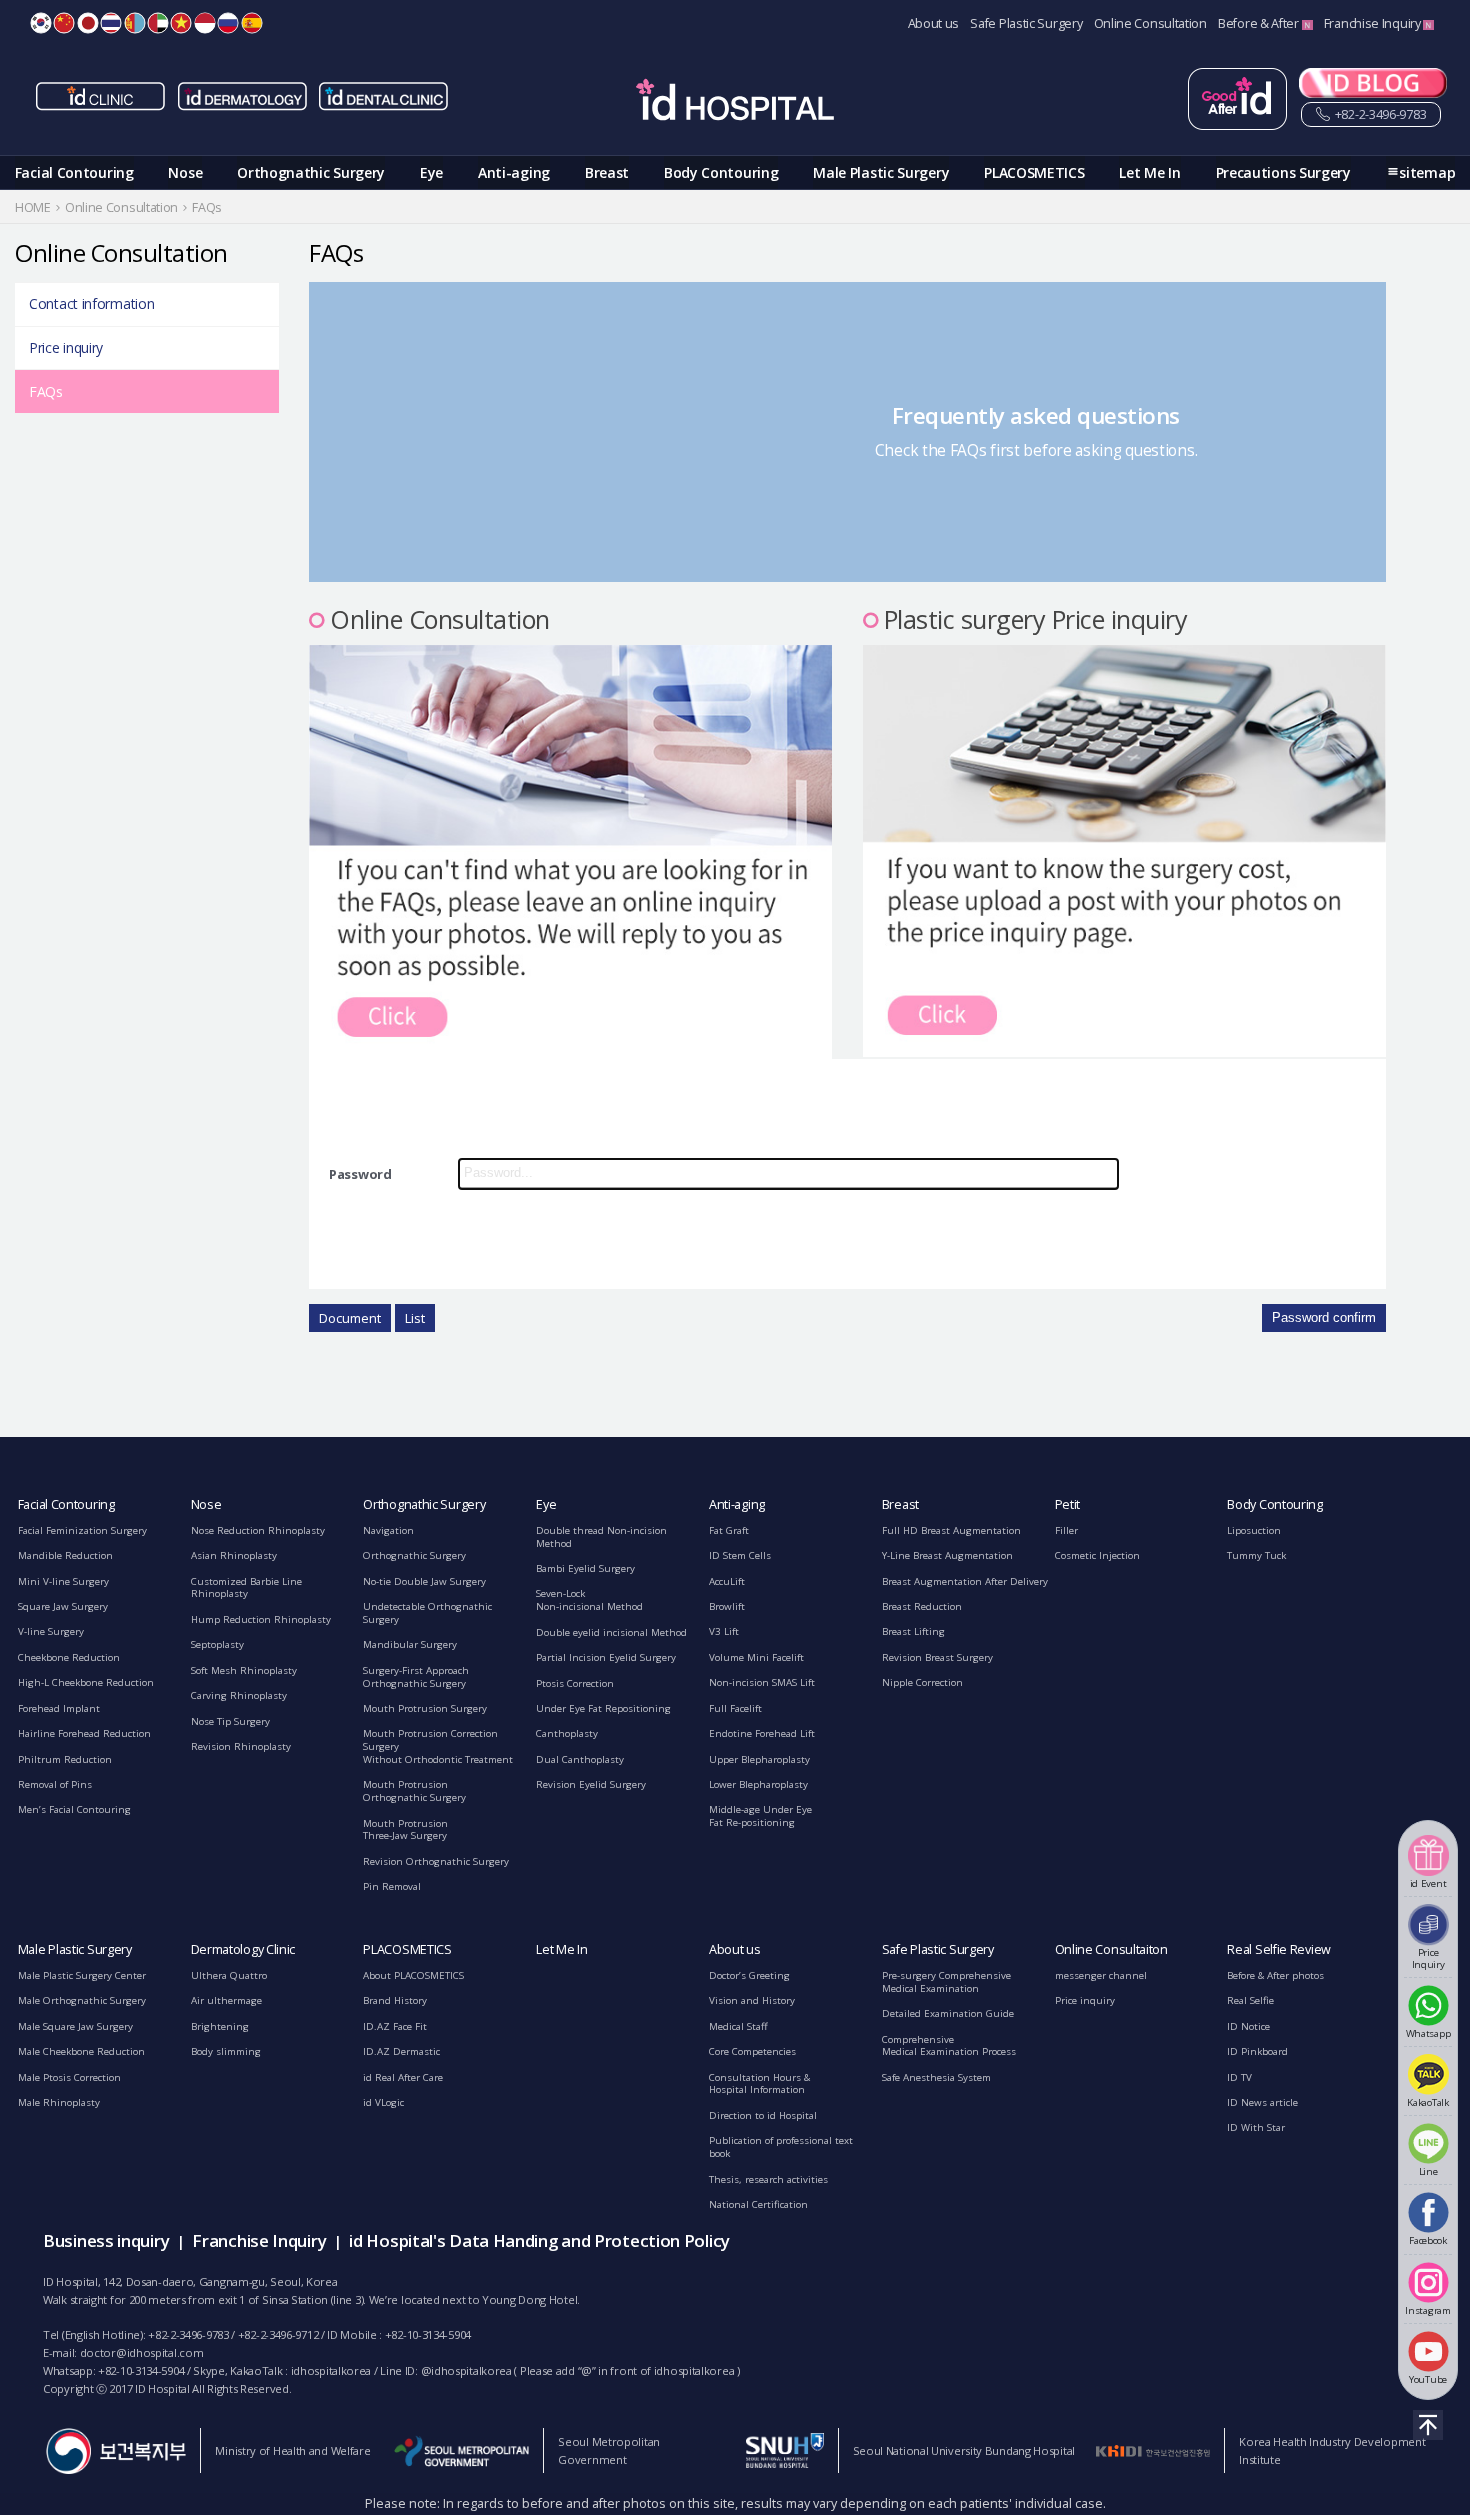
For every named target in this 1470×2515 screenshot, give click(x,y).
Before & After (1260, 23)
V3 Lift (724, 1631)
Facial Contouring (74, 172)
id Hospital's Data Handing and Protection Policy (539, 2240)
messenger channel (1101, 1975)
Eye (431, 172)
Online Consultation (1150, 23)
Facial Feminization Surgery (82, 1530)
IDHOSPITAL (735, 103)
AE (158, 23)
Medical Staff (738, 2026)
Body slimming (226, 2051)
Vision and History (752, 2000)
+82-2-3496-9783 (1379, 114)
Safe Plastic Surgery (1026, 23)
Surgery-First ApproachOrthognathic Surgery (416, 1677)
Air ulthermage (226, 2000)
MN (135, 23)
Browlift (727, 1606)
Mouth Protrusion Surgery (425, 1708)
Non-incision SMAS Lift (762, 1682)
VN (181, 23)
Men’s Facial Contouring (74, 1809)
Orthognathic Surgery (311, 172)
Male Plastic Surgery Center (82, 1975)
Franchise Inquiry (1374, 23)
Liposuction (1254, 1530)
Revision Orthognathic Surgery (436, 1861)
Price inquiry (66, 347)
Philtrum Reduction (65, 1759)
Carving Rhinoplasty (239, 1695)
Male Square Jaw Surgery (75, 2026)
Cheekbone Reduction (69, 1657)
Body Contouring (721, 172)
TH (111, 23)
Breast (607, 172)
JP (88, 23)
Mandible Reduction (65, 1555)
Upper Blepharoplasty (759, 1759)
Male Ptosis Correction (69, 2077)
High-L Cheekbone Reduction (86, 1682)
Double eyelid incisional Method (611, 1632)
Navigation (388, 1530)
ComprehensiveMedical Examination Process (949, 2046)
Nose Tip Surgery (230, 1721)
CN (64, 23)
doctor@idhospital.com (142, 2352)
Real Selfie (1250, 2000)
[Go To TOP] (1428, 2425)
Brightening (220, 2026)
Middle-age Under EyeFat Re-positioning (760, 1816)
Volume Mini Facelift (756, 1657)
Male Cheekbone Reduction (81, 2051)
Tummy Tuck (1256, 1555)
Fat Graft (729, 1530)
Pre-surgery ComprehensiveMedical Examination (946, 1982)
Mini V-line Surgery (63, 1581)
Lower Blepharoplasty (758, 1784)
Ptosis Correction (575, 1683)
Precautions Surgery (1283, 172)
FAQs (46, 391)
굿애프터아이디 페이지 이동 (1237, 99)
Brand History (395, 2000)
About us (934, 23)
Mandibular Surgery (410, 1644)
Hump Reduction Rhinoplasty (261, 1619)
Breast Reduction (922, 1606)
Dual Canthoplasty (580, 1759)
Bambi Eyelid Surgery (585, 1568)
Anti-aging (514, 172)
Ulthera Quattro (229, 1975)
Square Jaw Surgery (63, 1606)
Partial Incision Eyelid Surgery (606, 1657)
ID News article (1262, 2102)
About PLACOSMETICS (413, 1975)
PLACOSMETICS (1034, 172)
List (415, 1318)
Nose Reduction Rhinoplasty (258, 1530)
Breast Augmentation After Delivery (965, 1581)
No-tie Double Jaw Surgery (424, 1581)
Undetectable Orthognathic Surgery (427, 1613)
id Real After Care (403, 2077)
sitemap (1427, 172)
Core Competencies (752, 2051)
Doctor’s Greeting (749, 1975)
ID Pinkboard (1257, 2051)
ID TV (1239, 2077)
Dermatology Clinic (243, 1949)
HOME (33, 207)
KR (41, 23)
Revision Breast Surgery (937, 1657)
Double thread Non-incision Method (601, 1537)
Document (350, 1318)
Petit (1068, 1504)
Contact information (91, 303)
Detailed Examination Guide (948, 2013)
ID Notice (1248, 2026)
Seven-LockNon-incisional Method (589, 1600)
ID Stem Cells (740, 1555)
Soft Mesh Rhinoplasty (244, 1670)
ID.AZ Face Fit (395, 2026)
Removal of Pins (55, 1784)
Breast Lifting (913, 1631)
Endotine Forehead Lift (762, 1733)
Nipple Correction (922, 1682)
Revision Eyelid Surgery (591, 1784)
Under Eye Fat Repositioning (603, 1708)
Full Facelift (735, 1708)
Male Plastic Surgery (881, 172)
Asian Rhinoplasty (234, 1555)
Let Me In (1149, 172)
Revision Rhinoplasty (241, 1746)
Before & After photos (1275, 1975)
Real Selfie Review (1279, 1949)
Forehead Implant (59, 1708)
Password (360, 1174)
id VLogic (383, 2102)
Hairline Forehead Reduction (84, 1733)
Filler (1066, 1530)
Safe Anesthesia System (936, 2077)
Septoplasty (217, 1644)
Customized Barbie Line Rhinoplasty (246, 1588)
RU (228, 23)
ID (205, 23)
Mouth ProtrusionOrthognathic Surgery (414, 1791)
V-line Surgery (51, 1631)
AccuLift (727, 1581)
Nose (185, 172)
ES (252, 23)
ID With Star (1256, 2127)
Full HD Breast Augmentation (951, 1530)
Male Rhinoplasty (59, 2102)
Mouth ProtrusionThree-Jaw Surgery (405, 1830)
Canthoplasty (567, 1733)
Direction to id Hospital (763, 2115)
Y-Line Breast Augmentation (947, 1555)
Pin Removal (392, 1886)
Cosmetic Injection (1097, 1555)
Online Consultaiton (1111, 1949)
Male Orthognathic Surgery (82, 2000)
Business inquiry (106, 2240)
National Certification (758, 2204)
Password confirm (1324, 1317)
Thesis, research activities (768, 2179)
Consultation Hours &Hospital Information (759, 2084)
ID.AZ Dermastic (401, 2051)
